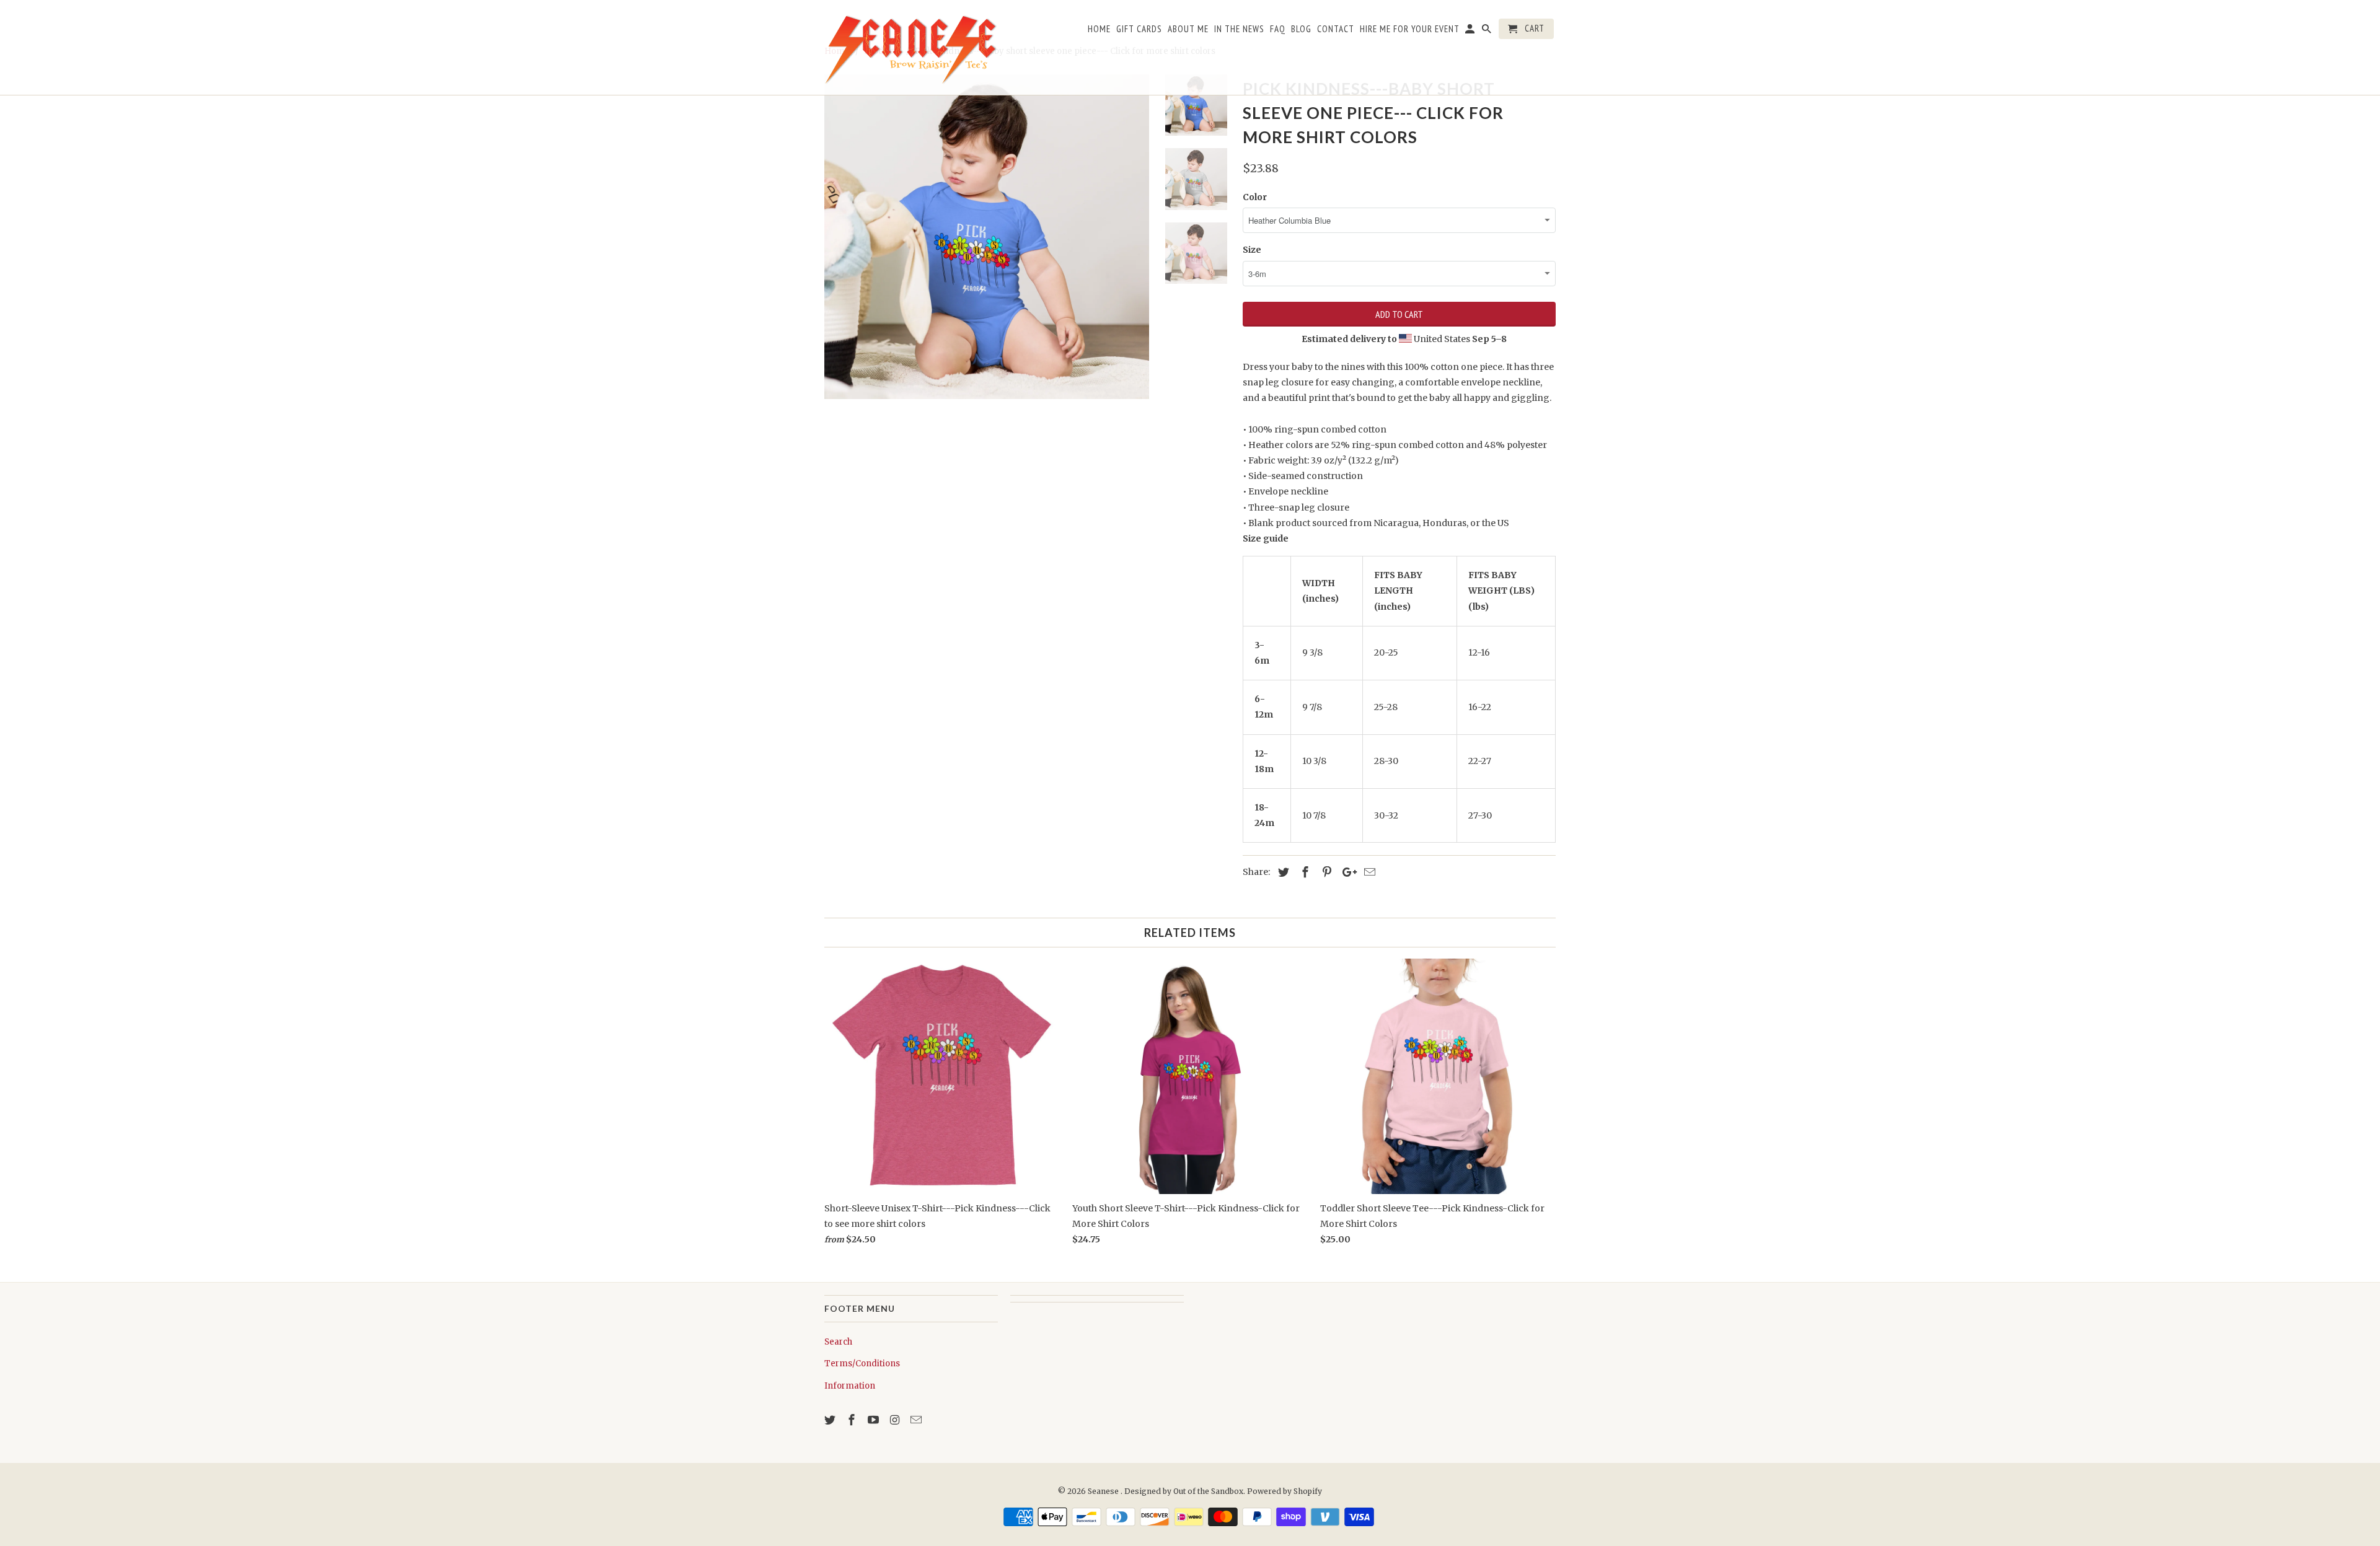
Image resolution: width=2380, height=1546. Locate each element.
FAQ (1278, 29)
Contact (1336, 29)
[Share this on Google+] (1346, 872)
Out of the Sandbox (1208, 1491)
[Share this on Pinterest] (1325, 872)
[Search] (1487, 31)
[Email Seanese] (917, 1420)
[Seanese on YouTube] (875, 1420)
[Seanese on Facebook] (853, 1420)
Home (1099, 29)
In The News (1239, 29)
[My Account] (1471, 31)
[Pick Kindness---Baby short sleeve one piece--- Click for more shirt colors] (987, 237)
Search (838, 1342)
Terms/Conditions (862, 1364)
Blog (1301, 29)
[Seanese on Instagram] (896, 1420)
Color (1255, 197)
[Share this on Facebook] (1303, 872)
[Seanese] (911, 47)
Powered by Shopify (1285, 1491)
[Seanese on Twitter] (831, 1420)
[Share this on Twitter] (1282, 872)
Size (1252, 250)
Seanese (1104, 1491)
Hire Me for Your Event (1410, 29)
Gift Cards (1139, 29)
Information (850, 1386)
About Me (1188, 29)
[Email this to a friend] (1368, 872)
